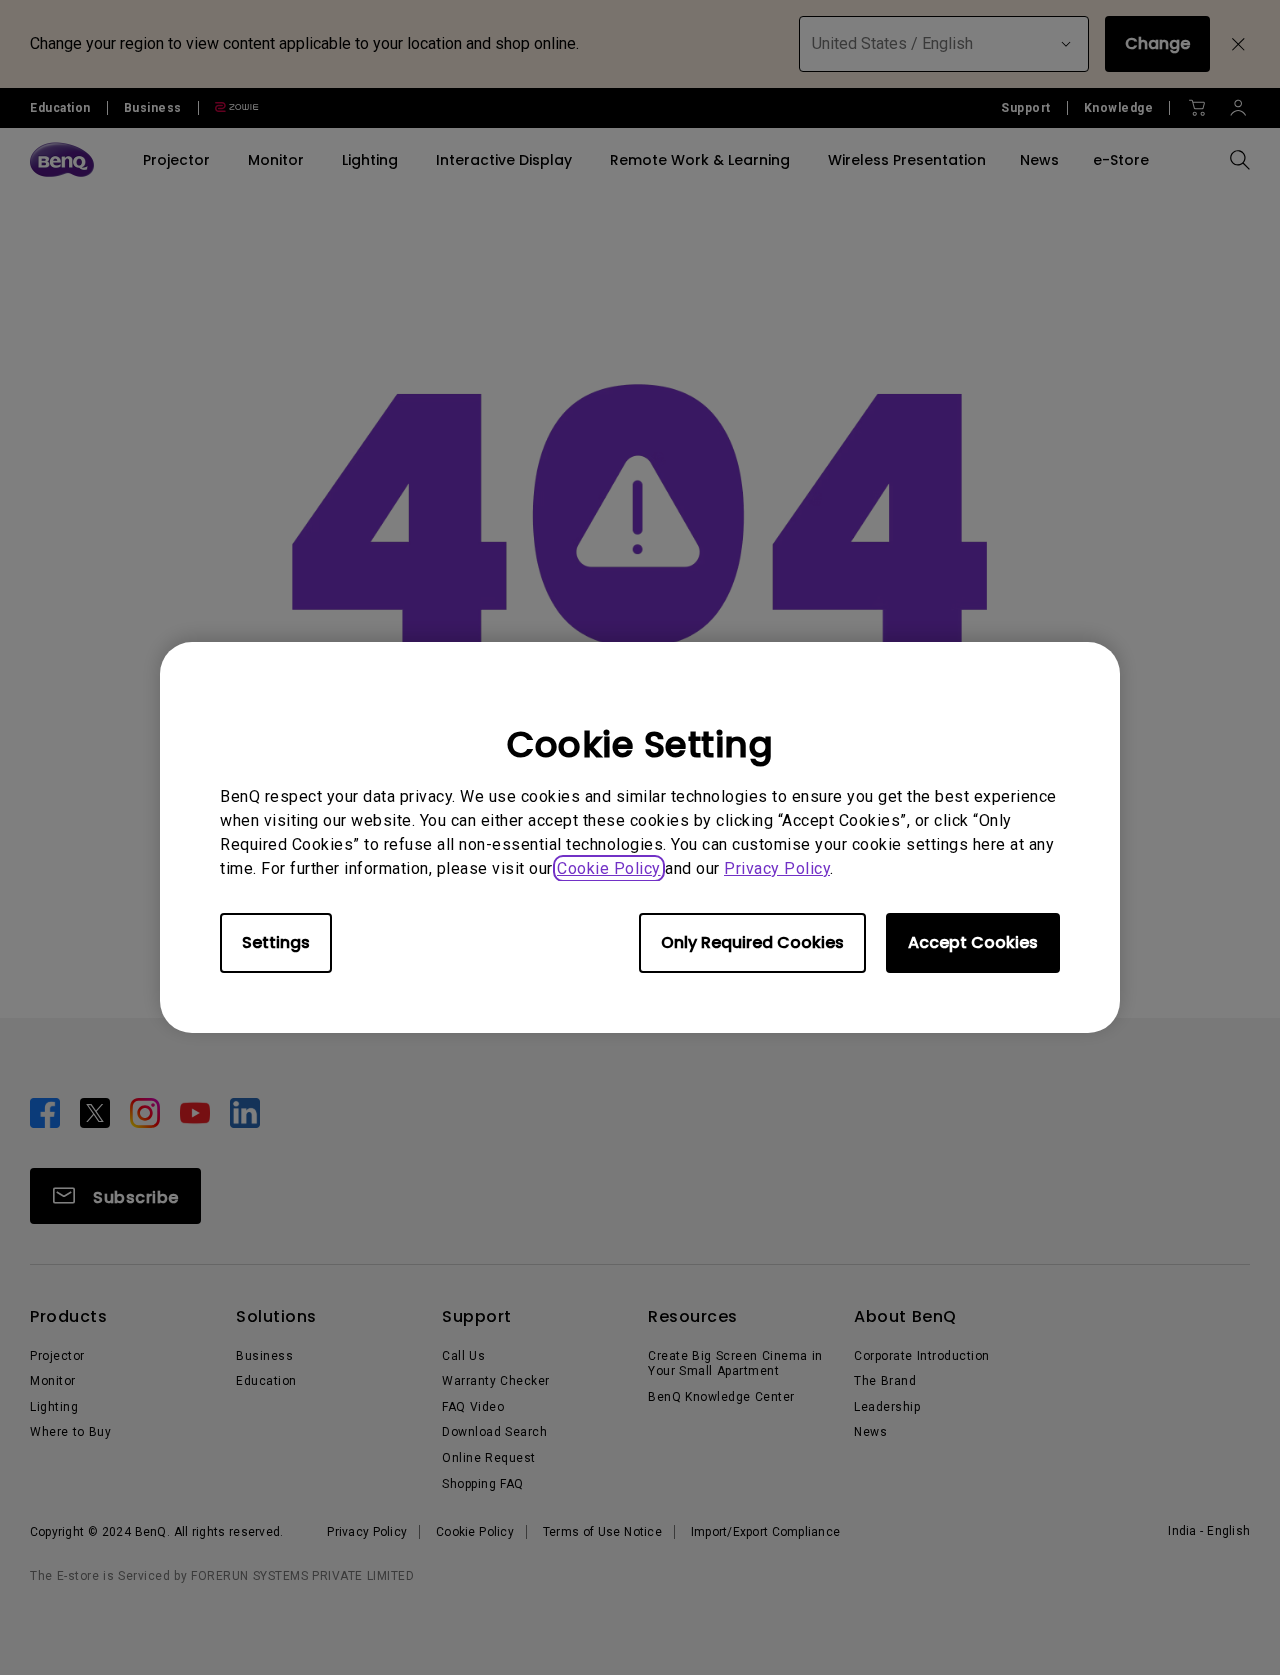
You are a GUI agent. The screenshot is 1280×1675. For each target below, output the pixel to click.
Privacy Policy (777, 868)
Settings (276, 942)
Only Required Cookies (752, 942)
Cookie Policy (609, 868)
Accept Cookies (973, 942)
